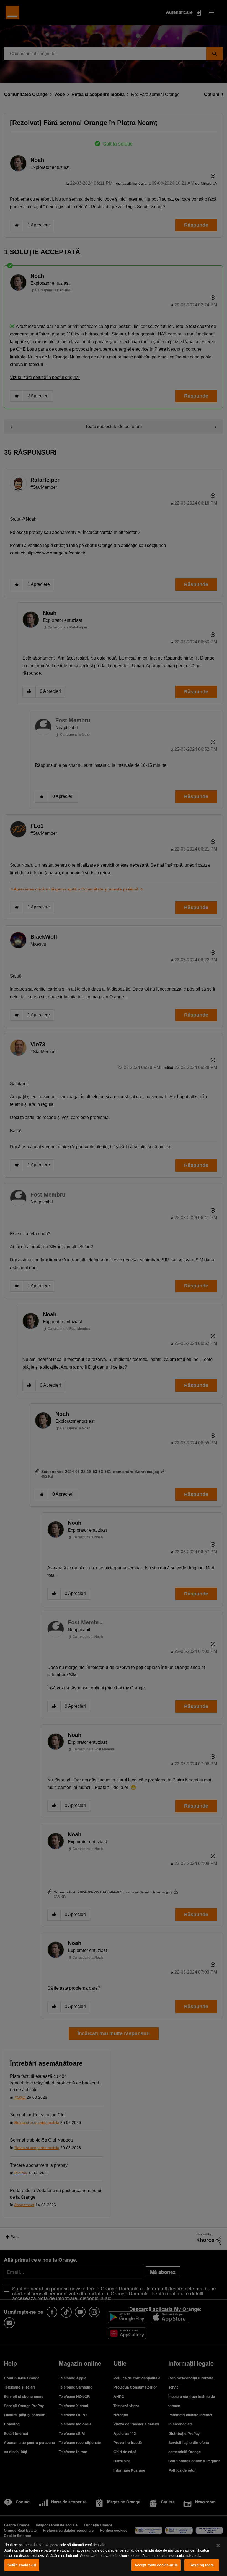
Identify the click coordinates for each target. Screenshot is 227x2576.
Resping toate (202, 2565)
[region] (114, 2556)
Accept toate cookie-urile (156, 2565)
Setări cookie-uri (22, 2565)
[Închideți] (218, 2546)
